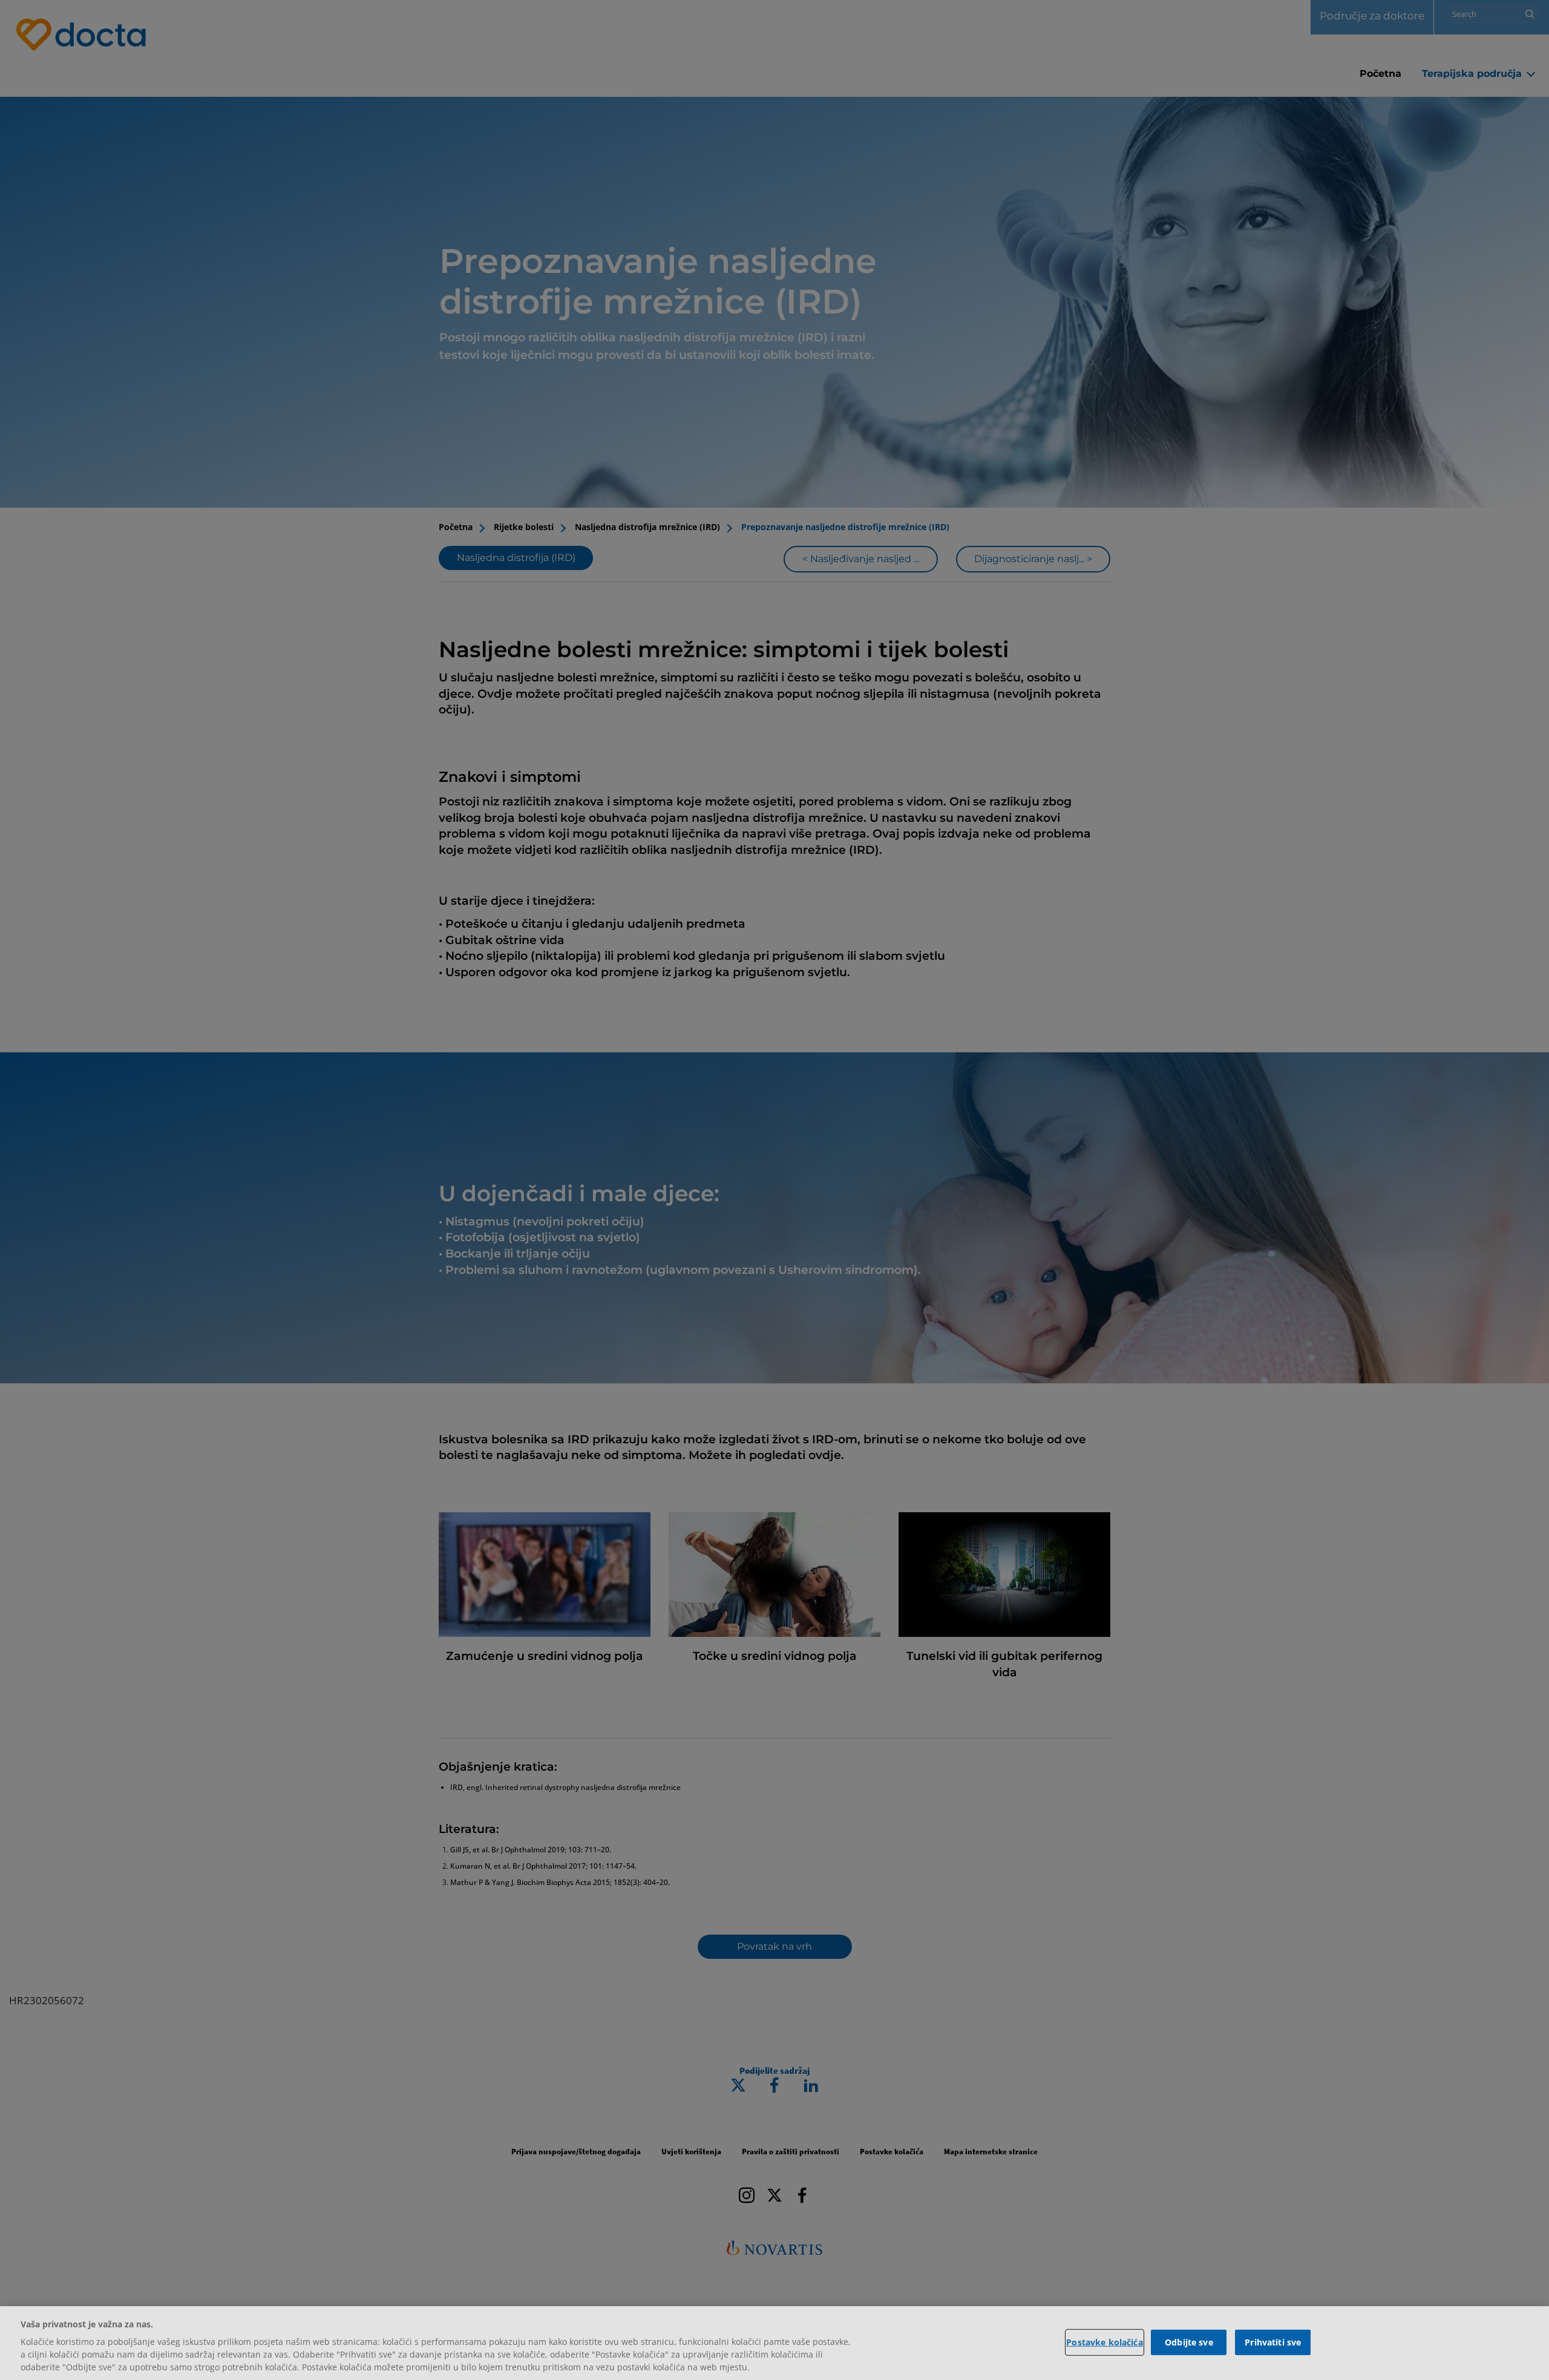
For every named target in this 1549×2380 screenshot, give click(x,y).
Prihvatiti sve (1273, 2342)
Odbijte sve (1189, 2342)
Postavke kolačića (1104, 2342)
